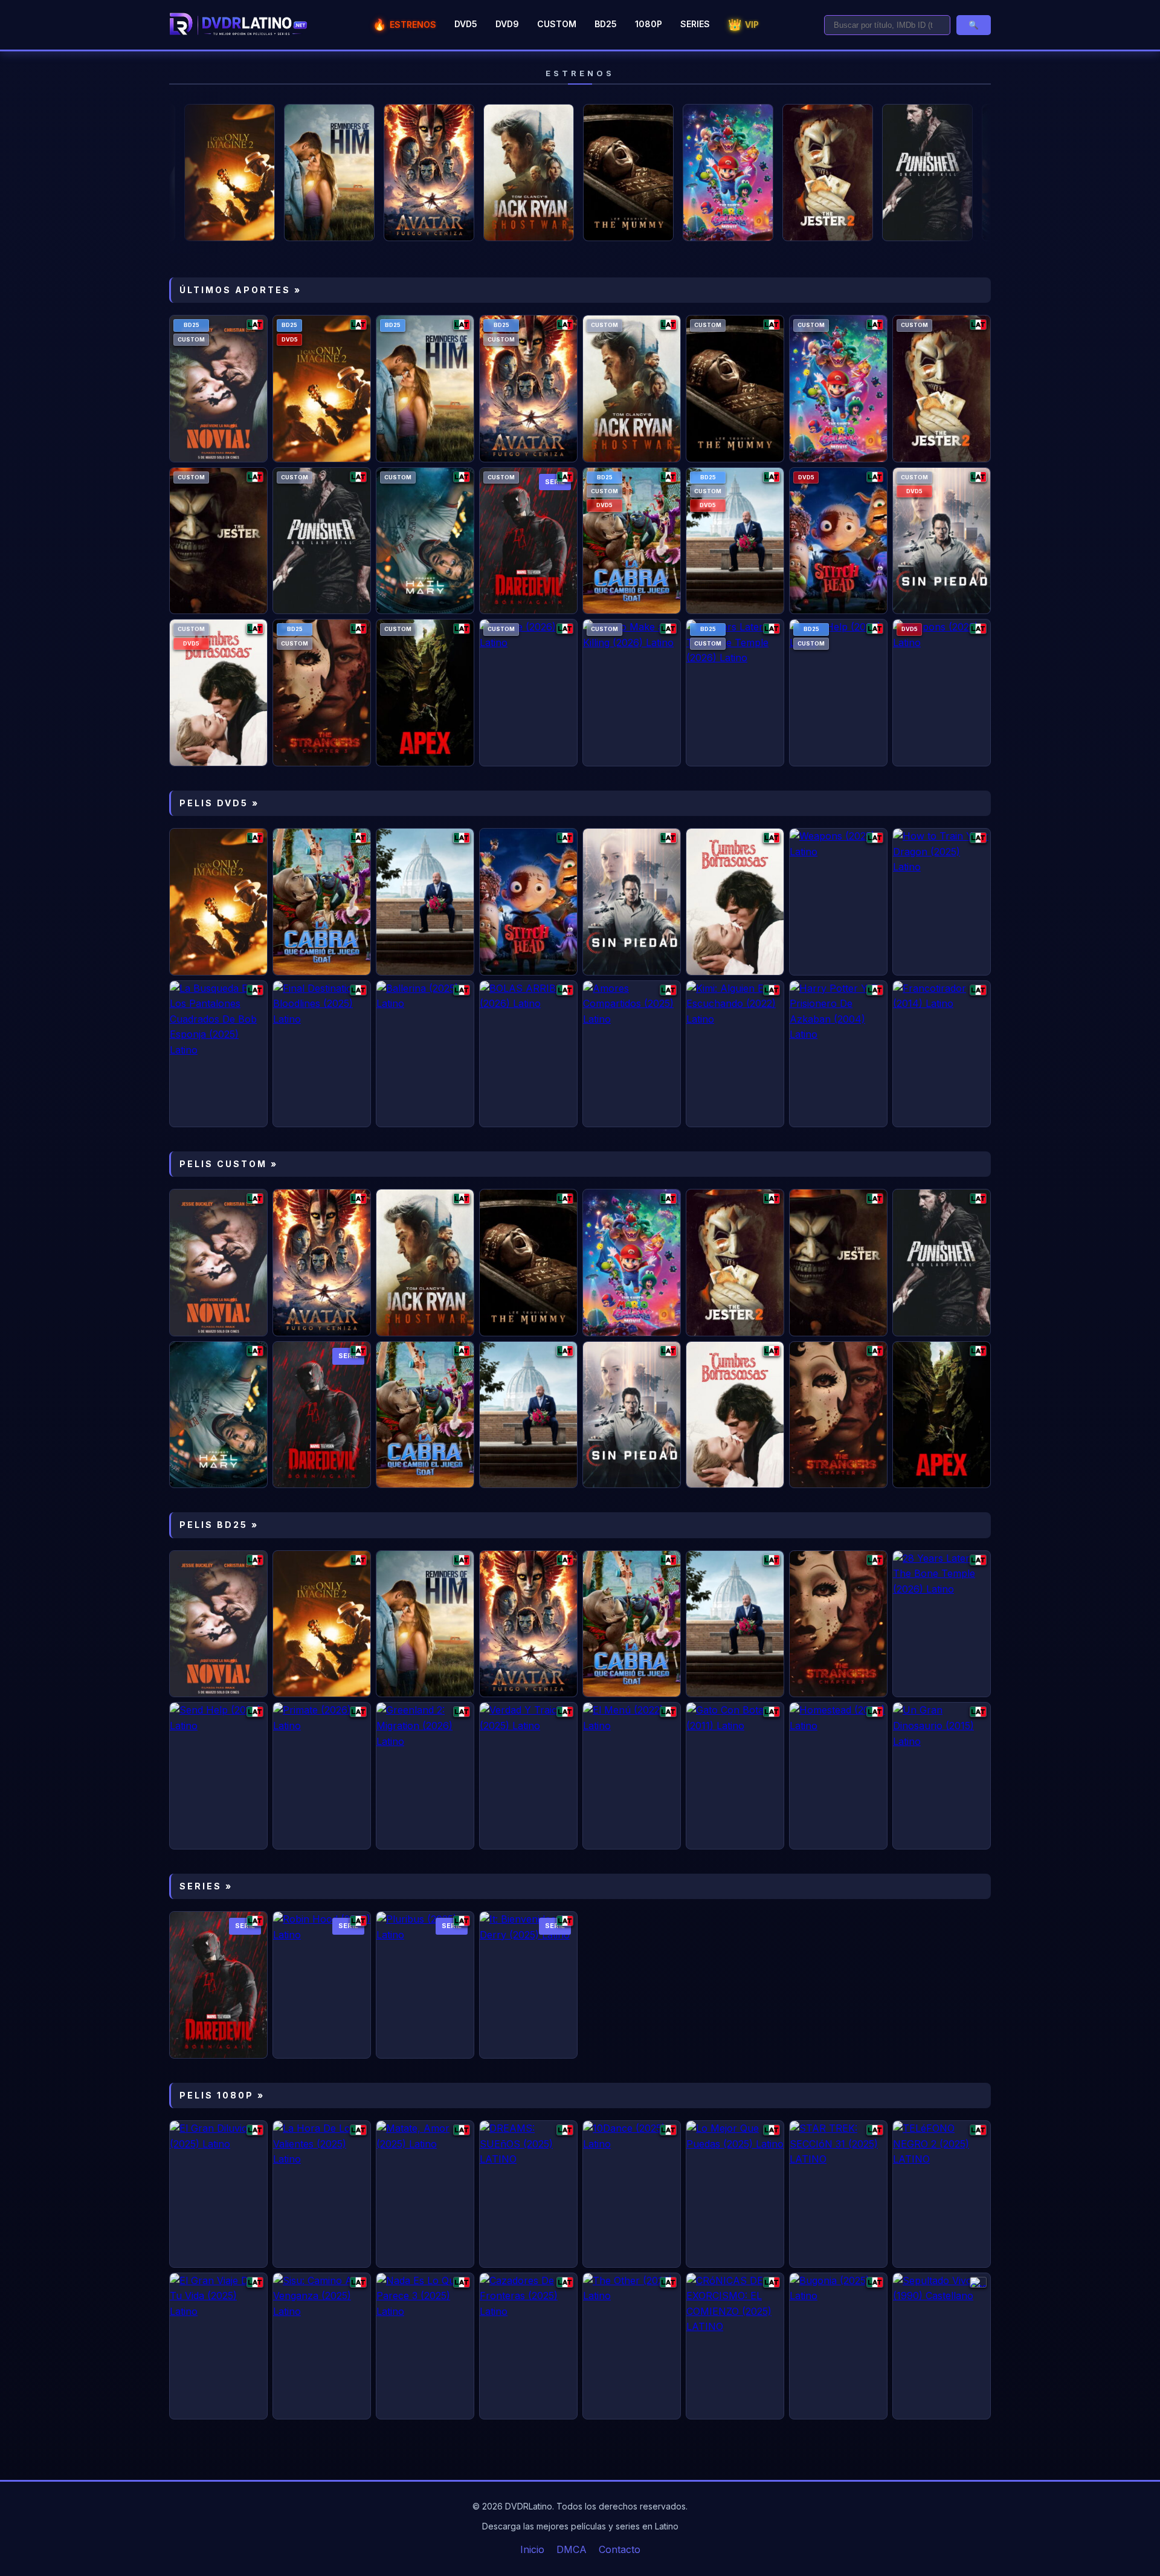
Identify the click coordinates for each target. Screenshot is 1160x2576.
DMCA (572, 2549)
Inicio (532, 2549)
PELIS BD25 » (219, 1525)
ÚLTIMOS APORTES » (240, 290)
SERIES (695, 24)
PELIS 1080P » (222, 2095)
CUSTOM (557, 24)
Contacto (620, 2549)
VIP (743, 24)
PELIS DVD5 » (219, 803)
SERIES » (206, 1886)
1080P (649, 24)
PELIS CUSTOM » (229, 1164)
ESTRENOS (404, 24)
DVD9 (507, 24)
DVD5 (466, 24)
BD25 (606, 24)
